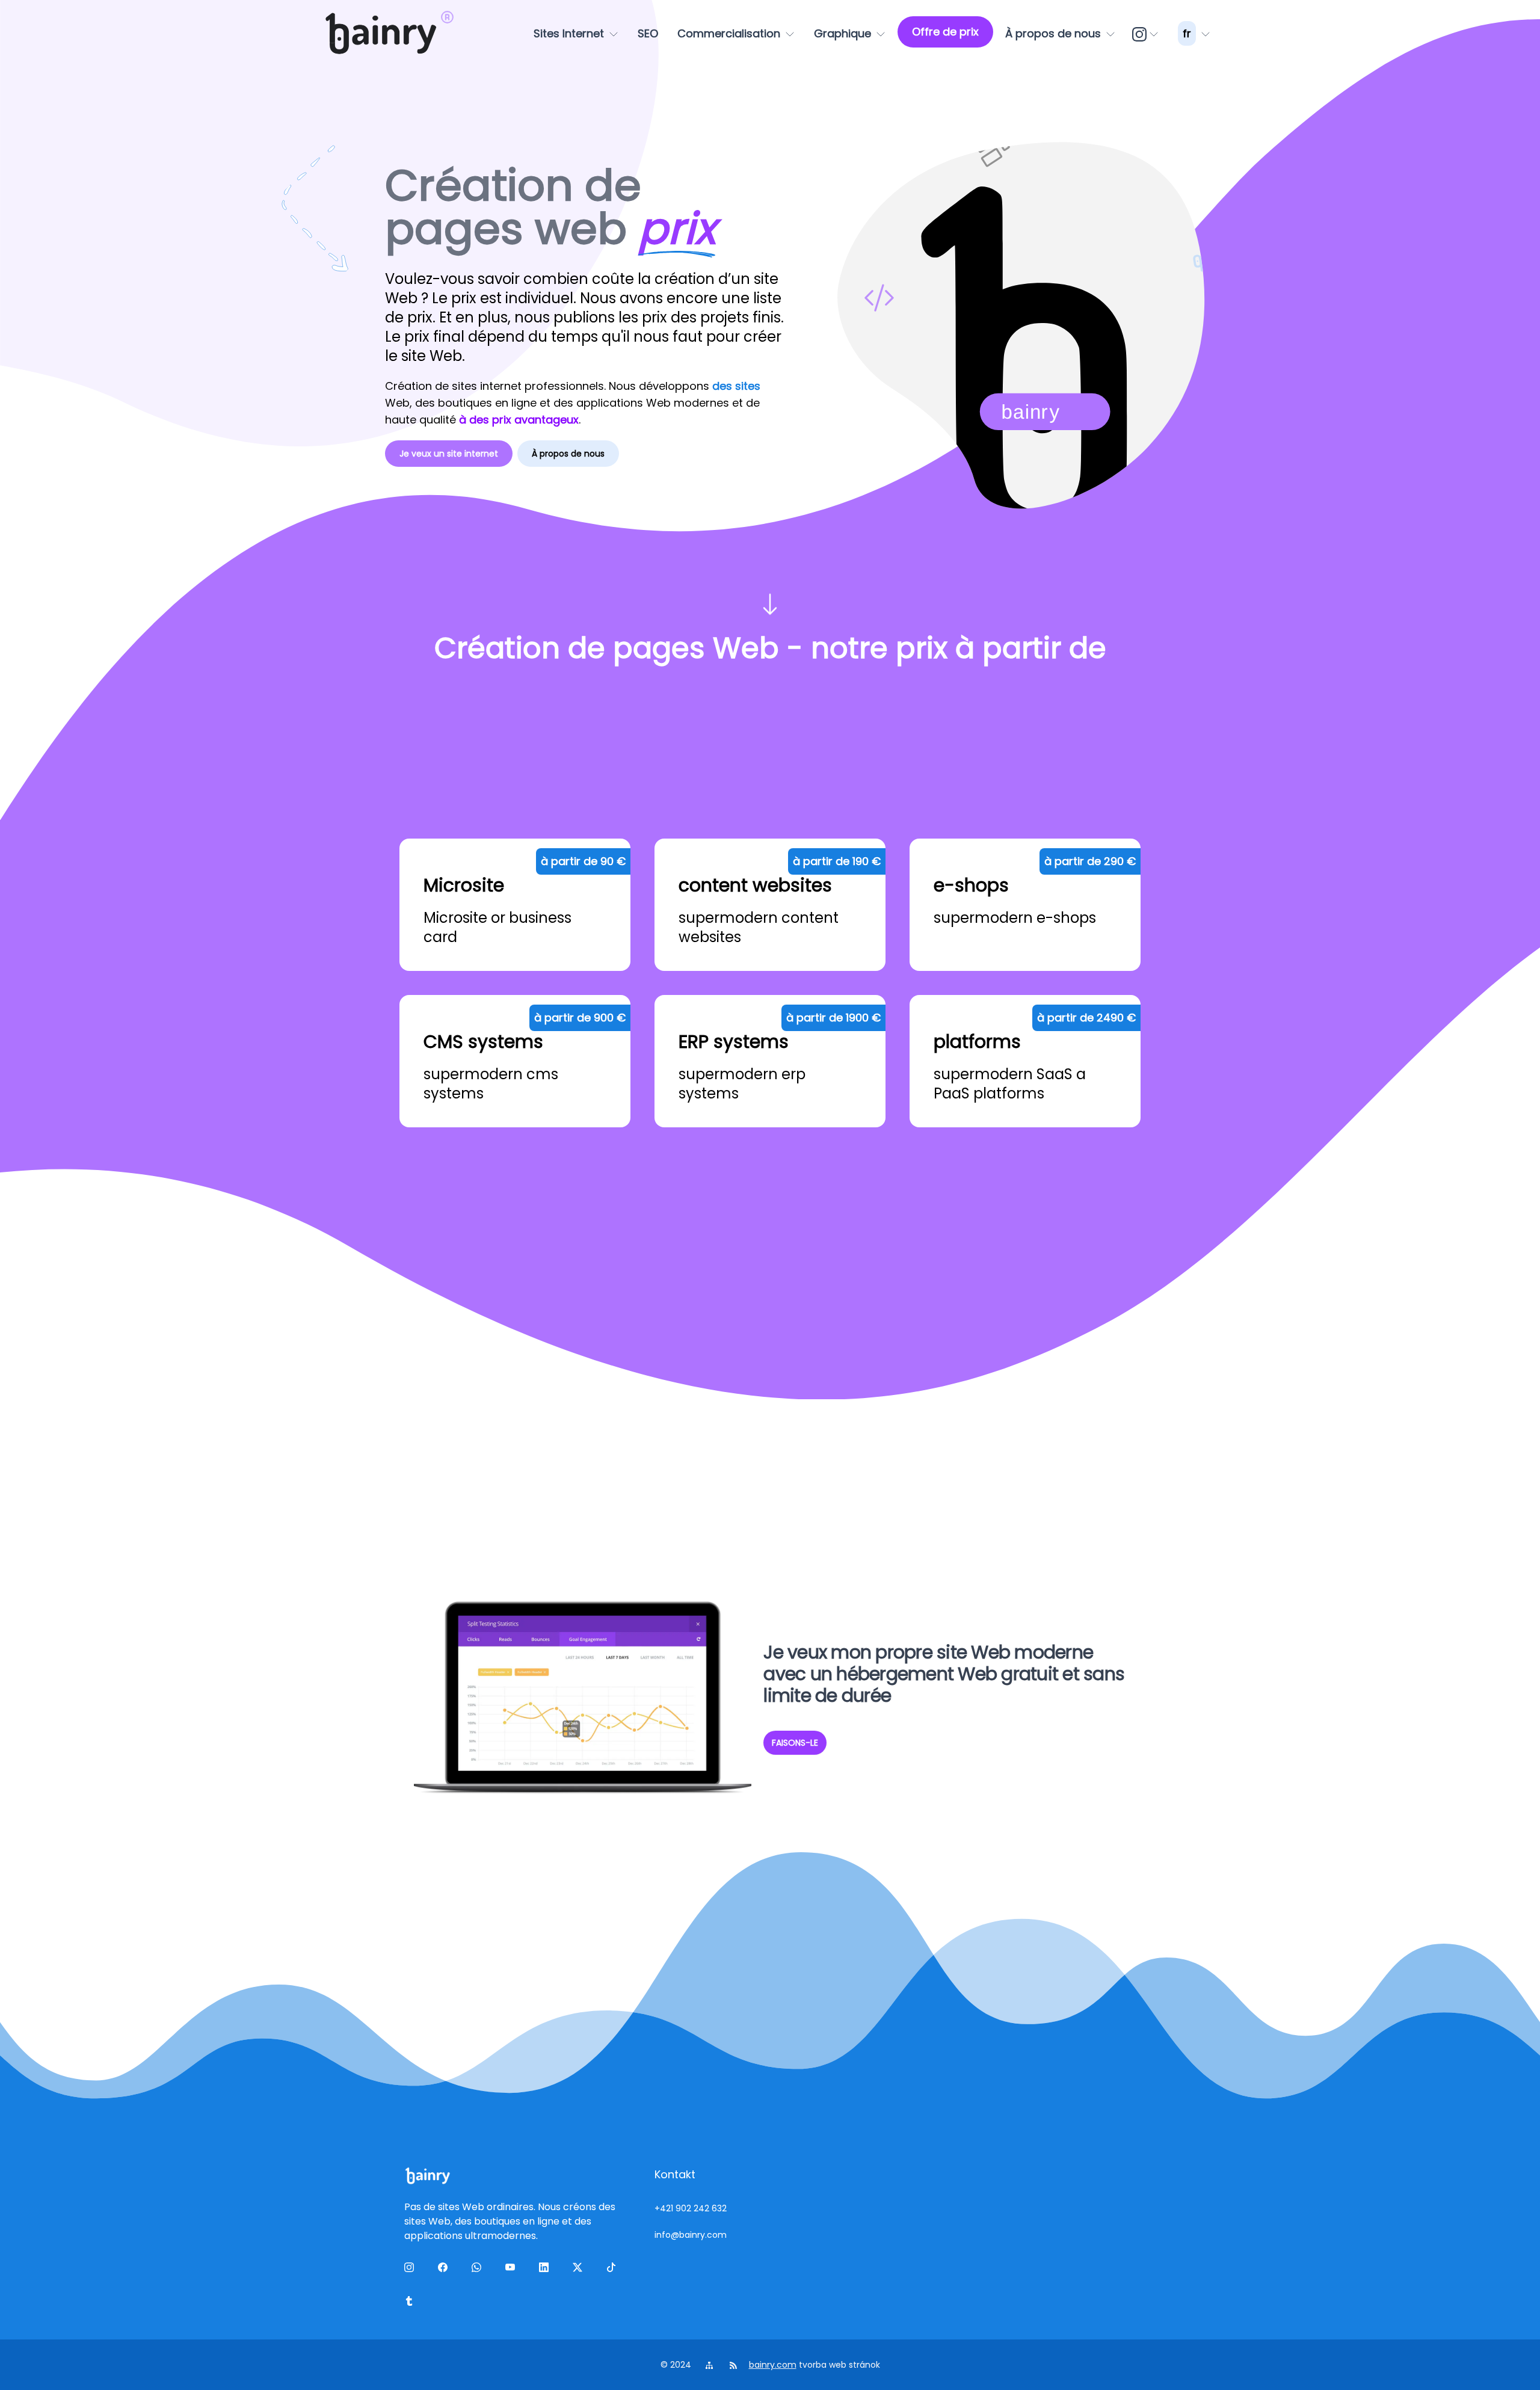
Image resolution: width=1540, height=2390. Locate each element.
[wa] (479, 2270)
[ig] (1147, 34)
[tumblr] (411, 2303)
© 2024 (677, 2365)
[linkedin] (546, 2270)
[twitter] (580, 2270)
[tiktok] (614, 2270)
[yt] (513, 2270)
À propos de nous (568, 454)
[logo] (381, 34)
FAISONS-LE (795, 1743)
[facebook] (445, 2270)
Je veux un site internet (449, 454)
